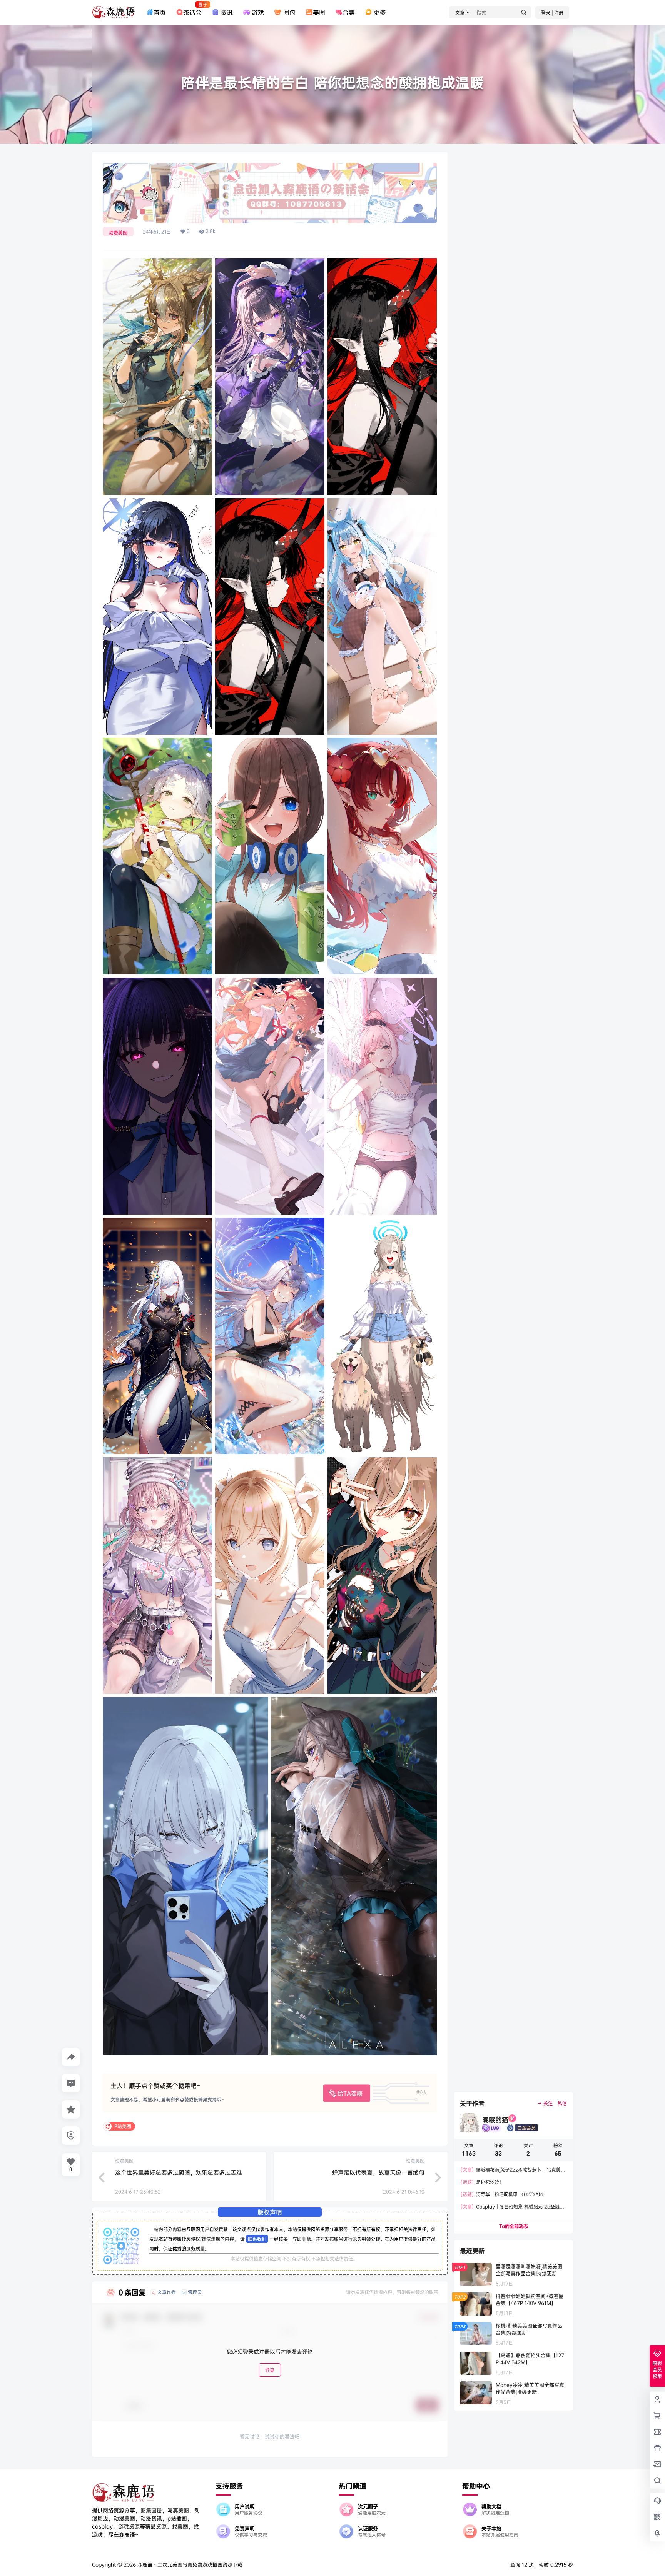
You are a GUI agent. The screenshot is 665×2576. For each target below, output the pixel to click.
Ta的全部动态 (514, 2226)
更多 (380, 12)
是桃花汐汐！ (482, 2182)
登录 (270, 2370)
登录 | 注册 (552, 13)
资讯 (227, 12)
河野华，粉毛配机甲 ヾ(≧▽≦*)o (502, 2194)
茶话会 (192, 9)
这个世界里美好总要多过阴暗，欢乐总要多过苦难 (179, 2172)
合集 (349, 12)
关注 (548, 2103)
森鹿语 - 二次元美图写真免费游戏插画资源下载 (189, 2564)
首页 (160, 12)
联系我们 (257, 2239)
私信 (562, 2103)
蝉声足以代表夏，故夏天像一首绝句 (378, 2172)
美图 (319, 12)
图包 (289, 12)
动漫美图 (118, 233)
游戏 (258, 12)
